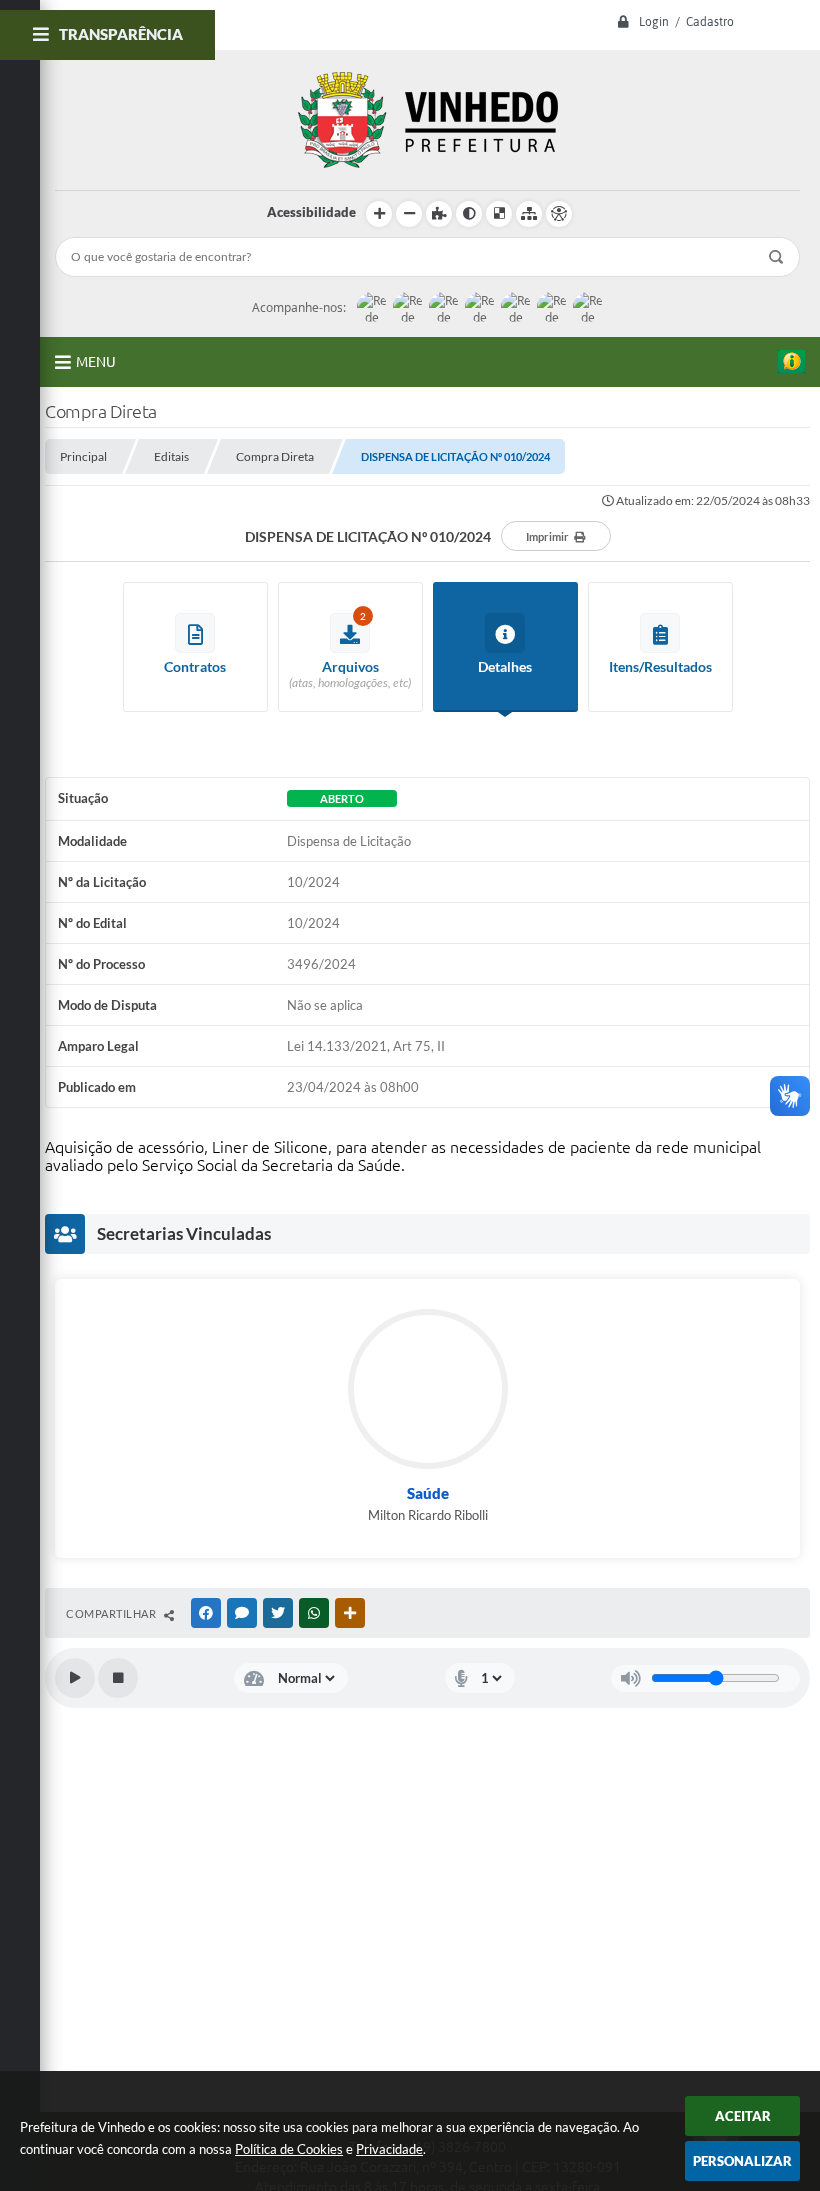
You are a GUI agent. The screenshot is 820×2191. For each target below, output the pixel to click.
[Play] (75, 1678)
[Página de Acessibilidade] (559, 214)
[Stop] (118, 1678)
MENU (96, 362)
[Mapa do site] (529, 214)
